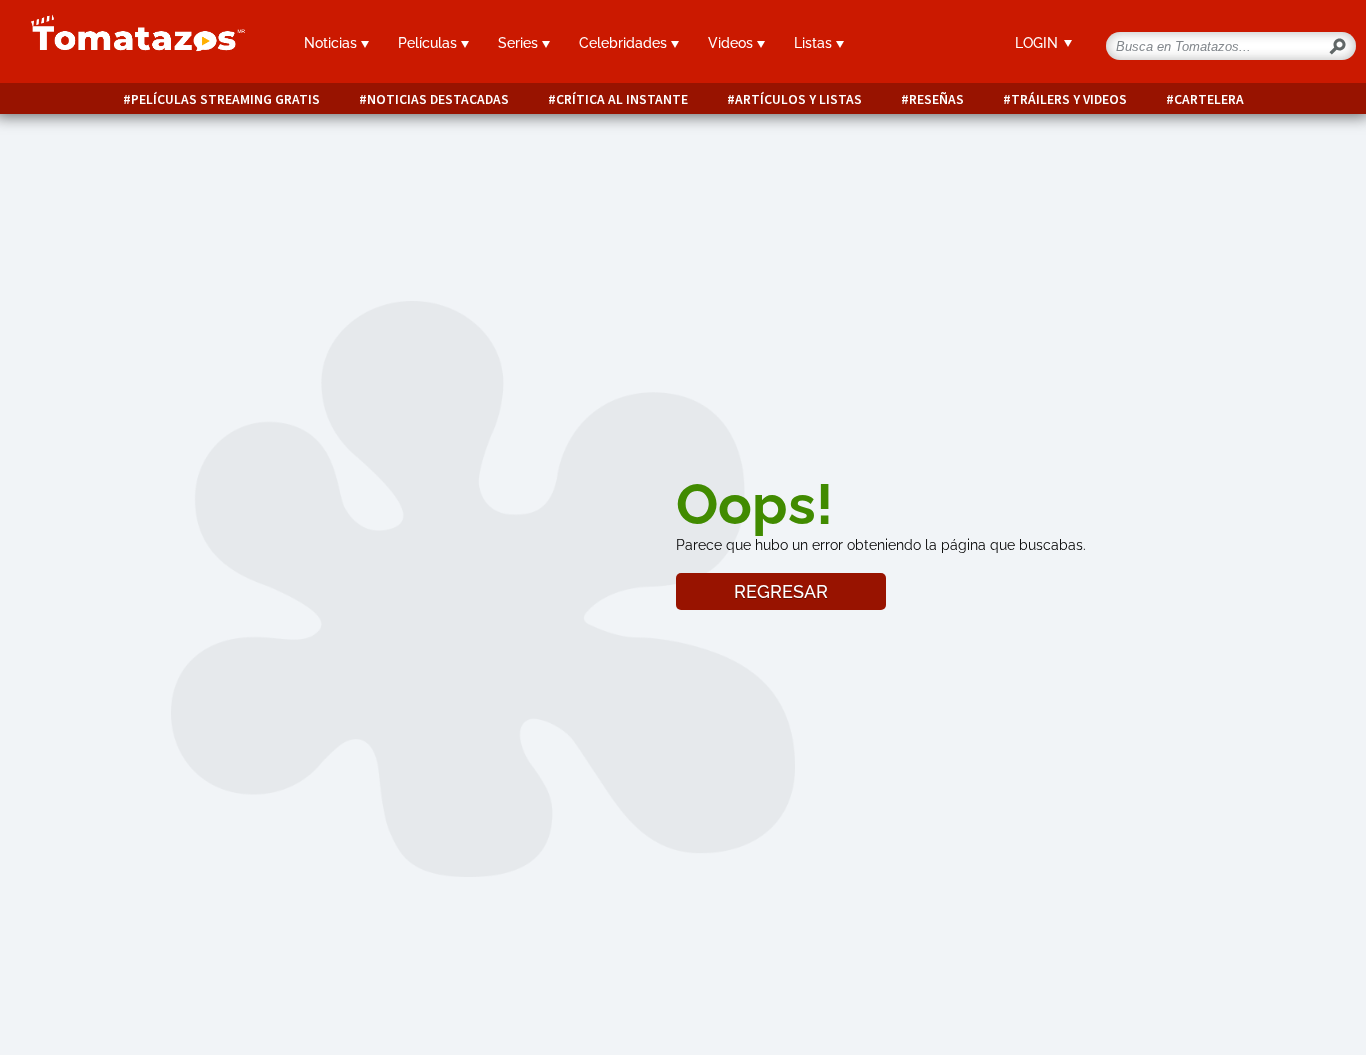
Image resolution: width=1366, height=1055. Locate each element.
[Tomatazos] (130, 44)
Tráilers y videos (1069, 99)
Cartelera (1209, 99)
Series (520, 43)
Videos (732, 43)
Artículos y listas (798, 99)
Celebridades (625, 43)
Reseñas (936, 99)
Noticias (332, 43)
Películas (429, 43)
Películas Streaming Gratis (225, 99)
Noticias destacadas (438, 99)
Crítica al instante (622, 99)
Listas (815, 43)
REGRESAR (781, 591)
